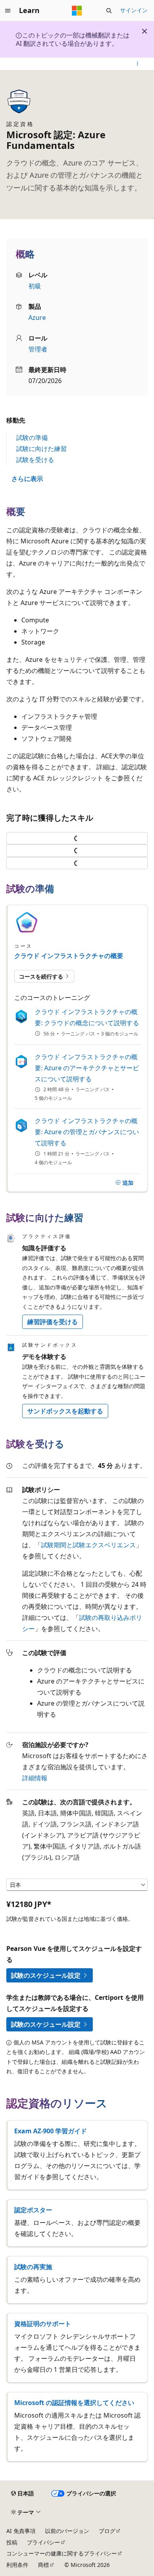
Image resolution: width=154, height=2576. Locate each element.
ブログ (107, 2531)
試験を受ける (35, 460)
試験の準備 (32, 438)
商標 (43, 2565)
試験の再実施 (33, 2267)
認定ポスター (33, 2210)
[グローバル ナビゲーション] (8, 11)
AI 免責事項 (21, 2531)
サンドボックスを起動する (65, 1411)
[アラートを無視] (145, 31)
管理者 (38, 349)
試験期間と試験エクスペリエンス (88, 1545)
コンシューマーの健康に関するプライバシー (62, 2553)
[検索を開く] (109, 11)
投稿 (12, 2542)
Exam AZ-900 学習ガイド (51, 2131)
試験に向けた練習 (41, 449)
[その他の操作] (138, 64)
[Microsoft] (77, 11)
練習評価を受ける (53, 1322)
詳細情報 (35, 1778)
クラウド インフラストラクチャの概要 (69, 956)
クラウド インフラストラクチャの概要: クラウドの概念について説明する (87, 1017)
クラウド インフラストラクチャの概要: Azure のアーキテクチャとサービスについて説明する (87, 1068)
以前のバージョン (67, 2531)
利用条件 (17, 2565)
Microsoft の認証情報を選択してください (74, 2403)
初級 (35, 286)
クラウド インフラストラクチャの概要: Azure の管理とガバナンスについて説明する (87, 1132)
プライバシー (43, 2542)
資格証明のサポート (43, 2324)
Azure (37, 318)
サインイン (134, 10)
